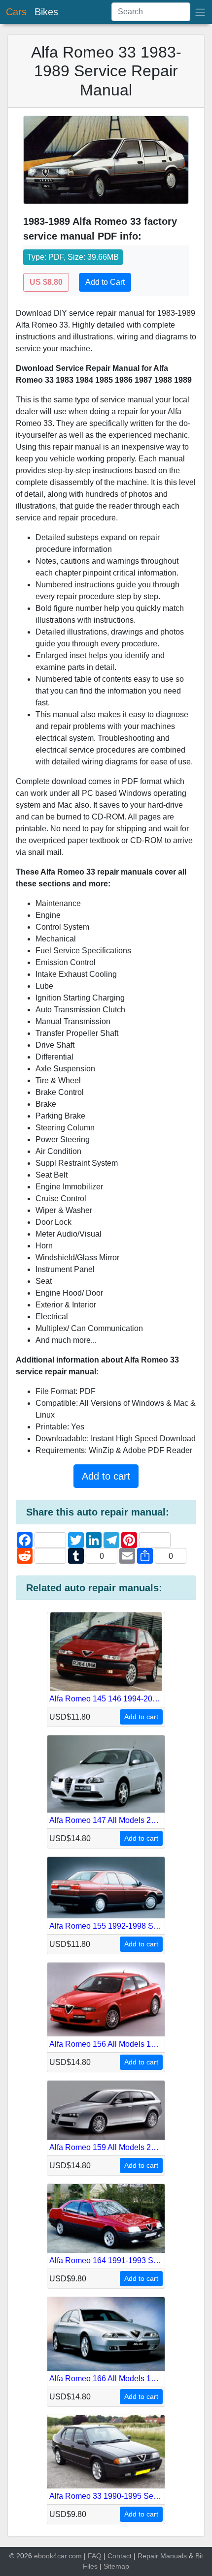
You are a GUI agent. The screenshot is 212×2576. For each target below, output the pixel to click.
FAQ (95, 2556)
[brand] (200, 12)
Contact (120, 2556)
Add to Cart (105, 282)
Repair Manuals (162, 2556)
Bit (199, 2556)
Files (90, 2566)
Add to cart (106, 1476)
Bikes (46, 12)
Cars (16, 12)
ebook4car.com (58, 2556)
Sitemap (116, 2566)
